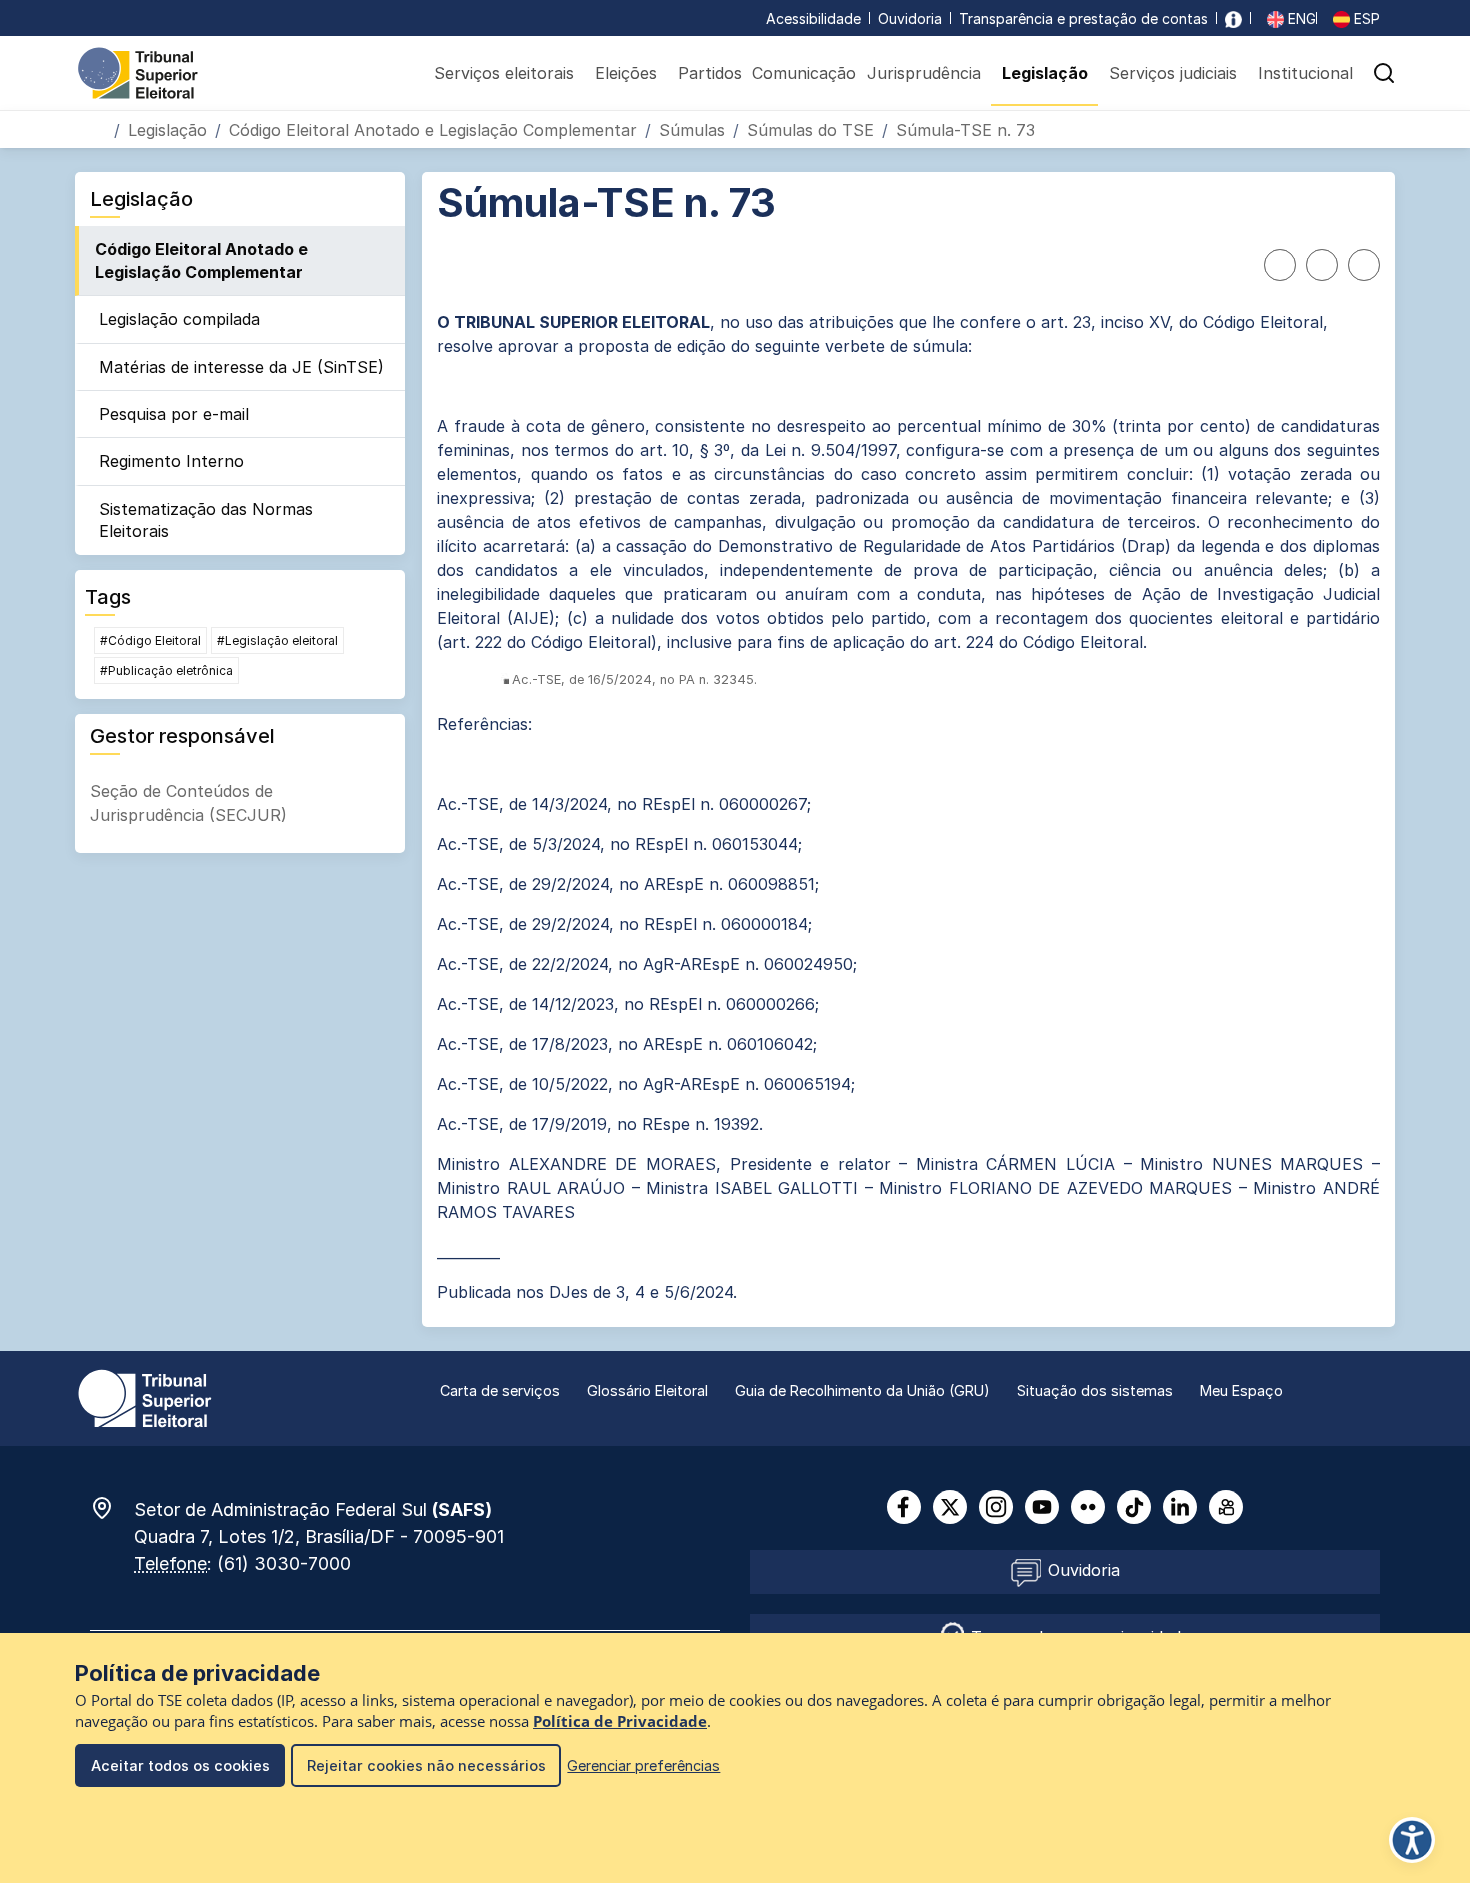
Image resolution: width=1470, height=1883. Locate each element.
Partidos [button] (710, 73)
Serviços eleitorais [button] (504, 73)
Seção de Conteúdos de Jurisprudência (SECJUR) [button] (188, 803)
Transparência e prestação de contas (1083, 18)
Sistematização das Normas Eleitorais (206, 520)
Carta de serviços (500, 1390)
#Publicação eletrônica (166, 670)
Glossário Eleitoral (647, 1390)
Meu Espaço (1241, 1390)
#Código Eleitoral (150, 640)
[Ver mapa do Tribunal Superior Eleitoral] (112, 1508)
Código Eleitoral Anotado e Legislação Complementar (433, 130)
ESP (1365, 18)
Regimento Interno (171, 461)
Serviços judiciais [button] (1173, 73)
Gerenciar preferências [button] (643, 1765)
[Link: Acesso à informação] (1233, 18)
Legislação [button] (1045, 73)
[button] (1384, 73)
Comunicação (804, 73)
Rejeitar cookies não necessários (426, 1765)
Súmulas (692, 130)
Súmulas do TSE (810, 130)
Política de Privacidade (620, 1721)
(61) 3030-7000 (284, 1563)
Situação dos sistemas (1095, 1390)
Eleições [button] (626, 73)
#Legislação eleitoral (277, 640)
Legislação (167, 130)
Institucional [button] (1305, 73)
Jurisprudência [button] (924, 73)
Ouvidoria (910, 18)
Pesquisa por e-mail (174, 414)
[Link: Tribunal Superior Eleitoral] (145, 1397)
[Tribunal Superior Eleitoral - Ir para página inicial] (138, 72)
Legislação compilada (179, 319)
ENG (1300, 18)
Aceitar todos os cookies (180, 1765)
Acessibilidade (813, 18)
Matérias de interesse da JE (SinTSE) (241, 367)
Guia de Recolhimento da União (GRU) (862, 1390)
